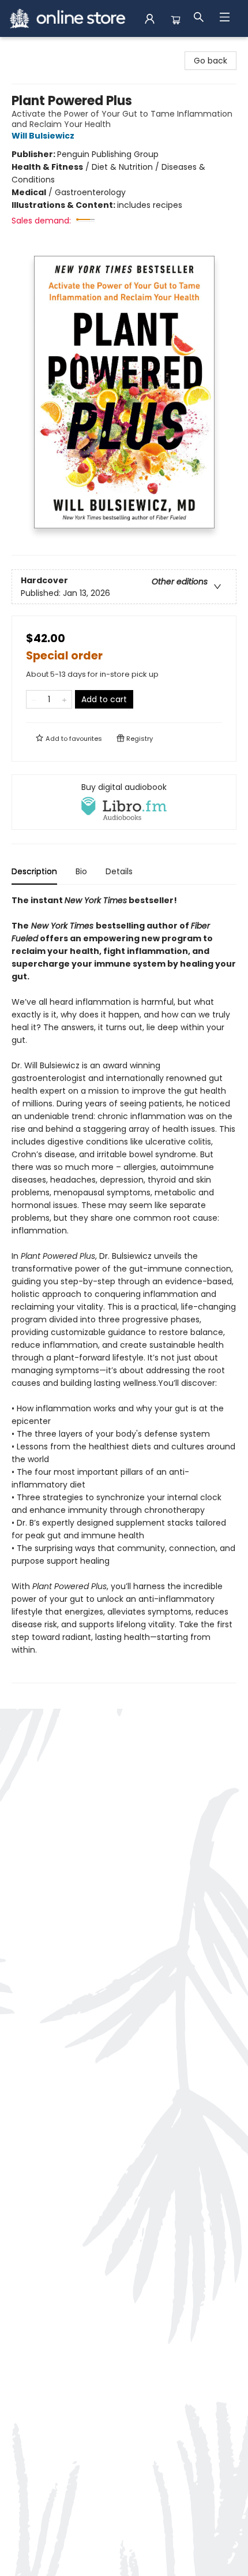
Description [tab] (34, 871)
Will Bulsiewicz (43, 136)
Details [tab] (119, 871)
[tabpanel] (124, 1289)
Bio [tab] (81, 871)
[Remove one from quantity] (34, 699)
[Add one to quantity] (64, 699)
